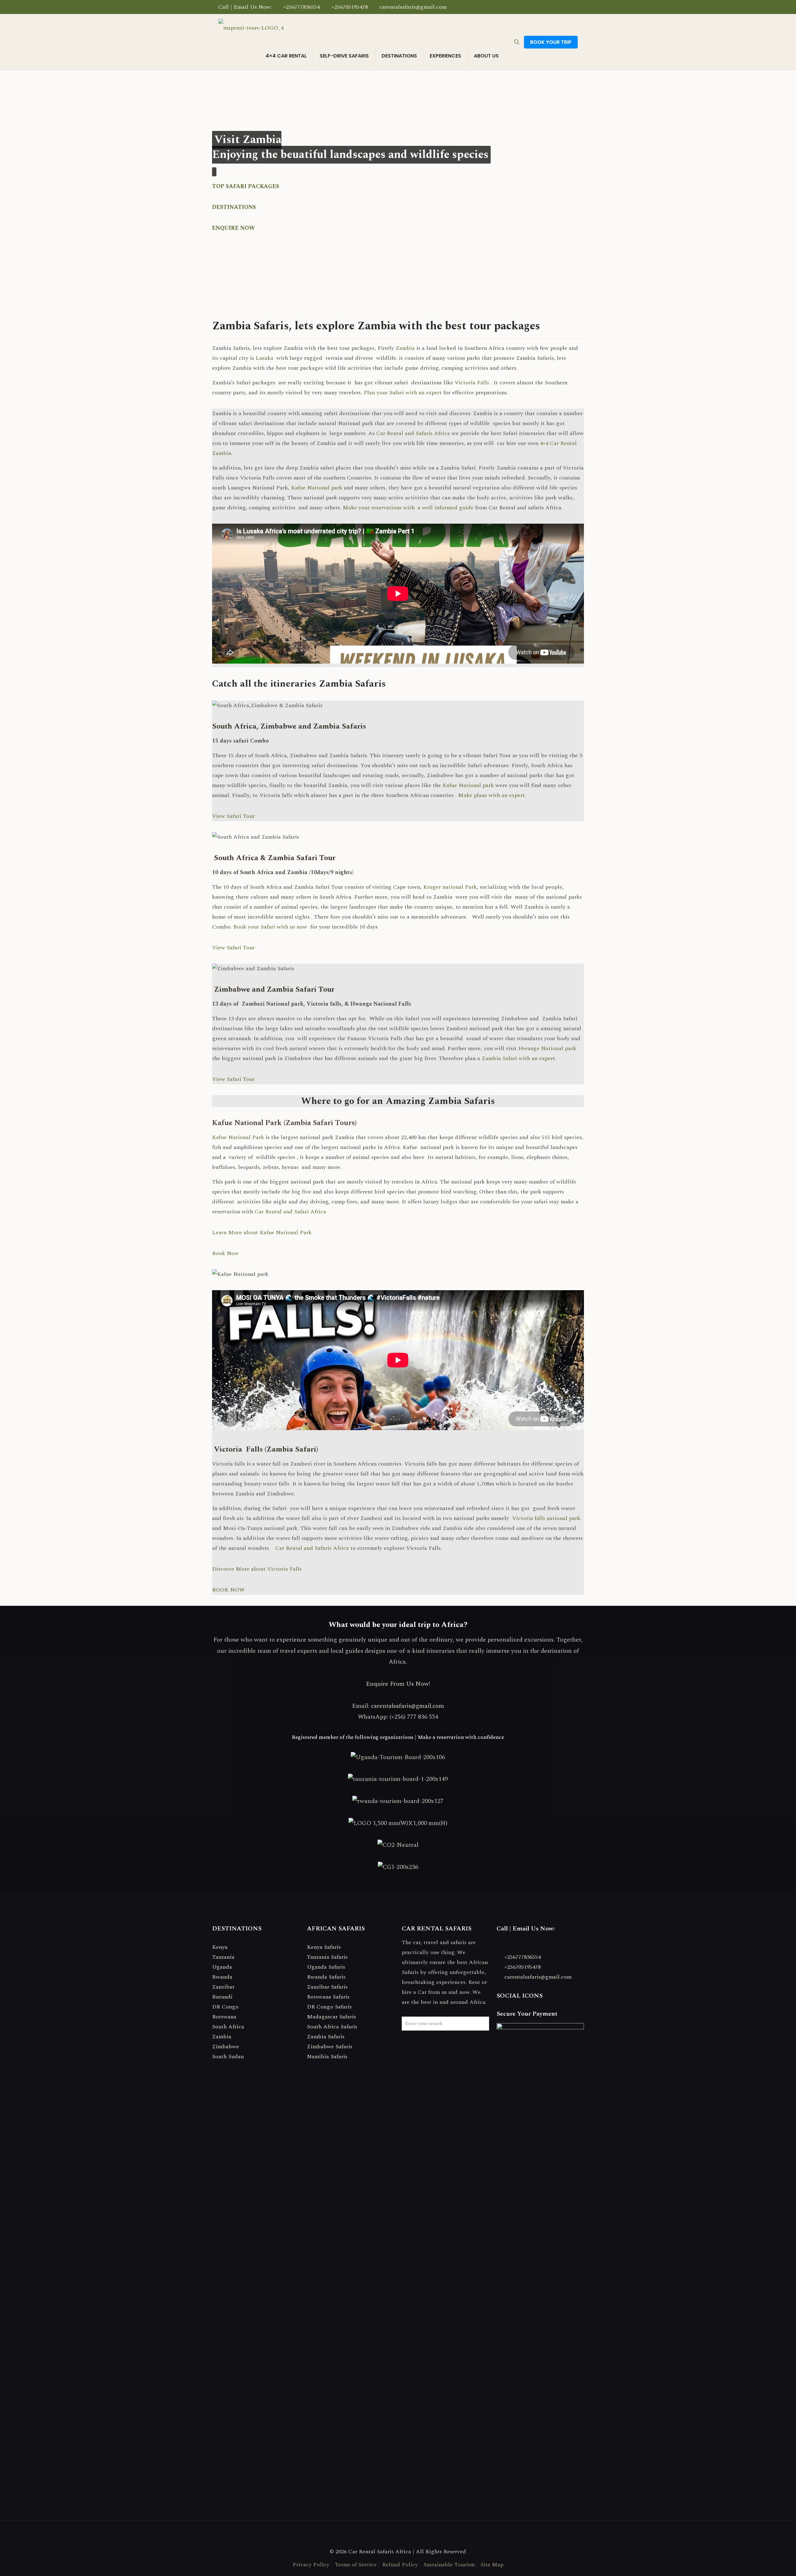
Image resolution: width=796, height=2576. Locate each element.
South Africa (228, 2027)
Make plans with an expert (491, 795)
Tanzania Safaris (327, 1957)
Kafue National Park (238, 1137)
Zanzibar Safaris (327, 1987)
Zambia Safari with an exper (517, 1058)
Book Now (225, 1253)
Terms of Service (356, 2565)
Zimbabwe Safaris (330, 2047)
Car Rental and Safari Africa (291, 1212)
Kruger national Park (450, 887)
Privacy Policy (311, 2565)
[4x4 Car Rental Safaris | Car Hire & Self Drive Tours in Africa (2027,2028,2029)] (251, 28)
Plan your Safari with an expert (403, 393)
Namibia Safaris (327, 2057)
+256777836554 (301, 7)
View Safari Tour (233, 816)
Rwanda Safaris (326, 1977)
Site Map (492, 2565)
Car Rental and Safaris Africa (413, 433)
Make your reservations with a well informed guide (408, 508)
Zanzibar (223, 1987)
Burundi (222, 1997)
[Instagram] (574, 7)
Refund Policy (400, 2565)
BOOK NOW (228, 1590)
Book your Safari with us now (271, 927)
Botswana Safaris (328, 1997)
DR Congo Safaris (329, 2007)
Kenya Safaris (324, 1947)
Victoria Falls (472, 383)
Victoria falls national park (546, 1518)
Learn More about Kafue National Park (262, 1232)
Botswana (224, 2017)
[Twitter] (566, 7)
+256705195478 (350, 7)
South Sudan (228, 2057)
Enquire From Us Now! (398, 1684)
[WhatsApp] (558, 7)
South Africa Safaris (332, 2027)
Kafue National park (317, 488)
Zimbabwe (226, 2047)
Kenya (220, 1947)
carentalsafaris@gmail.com (413, 7)
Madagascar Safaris (331, 2017)
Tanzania (223, 1957)
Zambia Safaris (326, 2037)
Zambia (404, 348)
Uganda (222, 1967)
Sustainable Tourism (449, 2565)
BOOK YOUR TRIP (551, 42)
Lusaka (264, 358)
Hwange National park (547, 1048)
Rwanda (222, 1977)
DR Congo (225, 2007)
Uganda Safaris (326, 1967)
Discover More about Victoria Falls (257, 1569)
